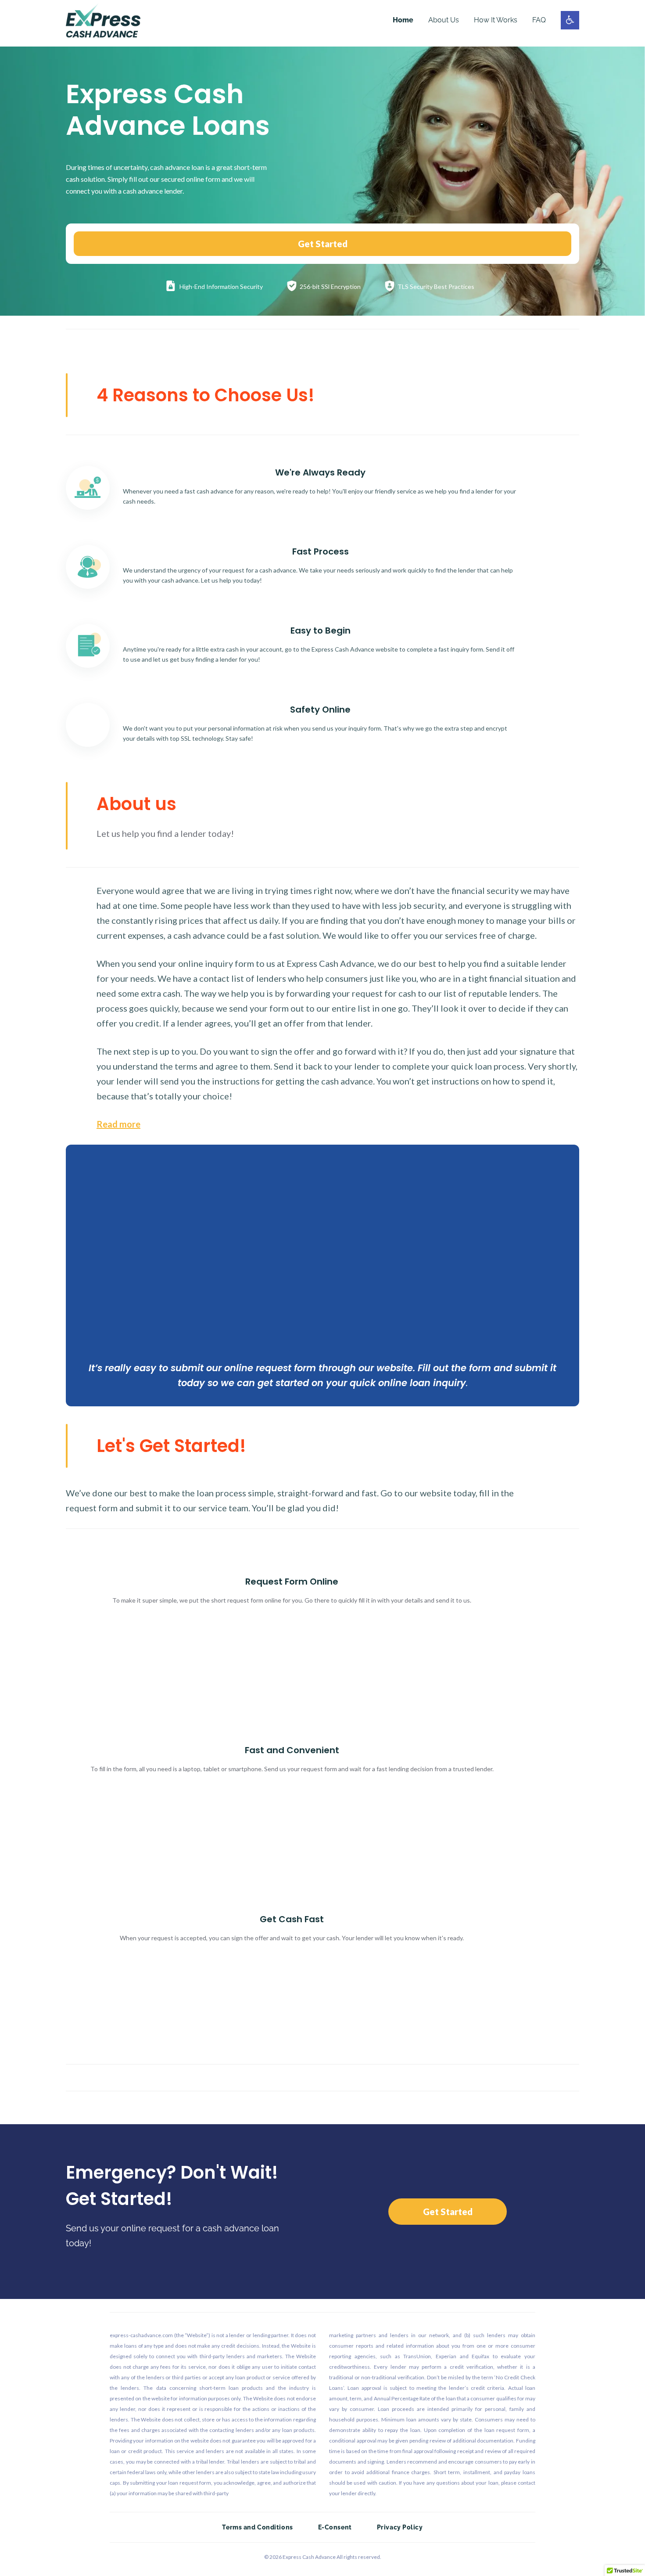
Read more (118, 1124)
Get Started (323, 244)
